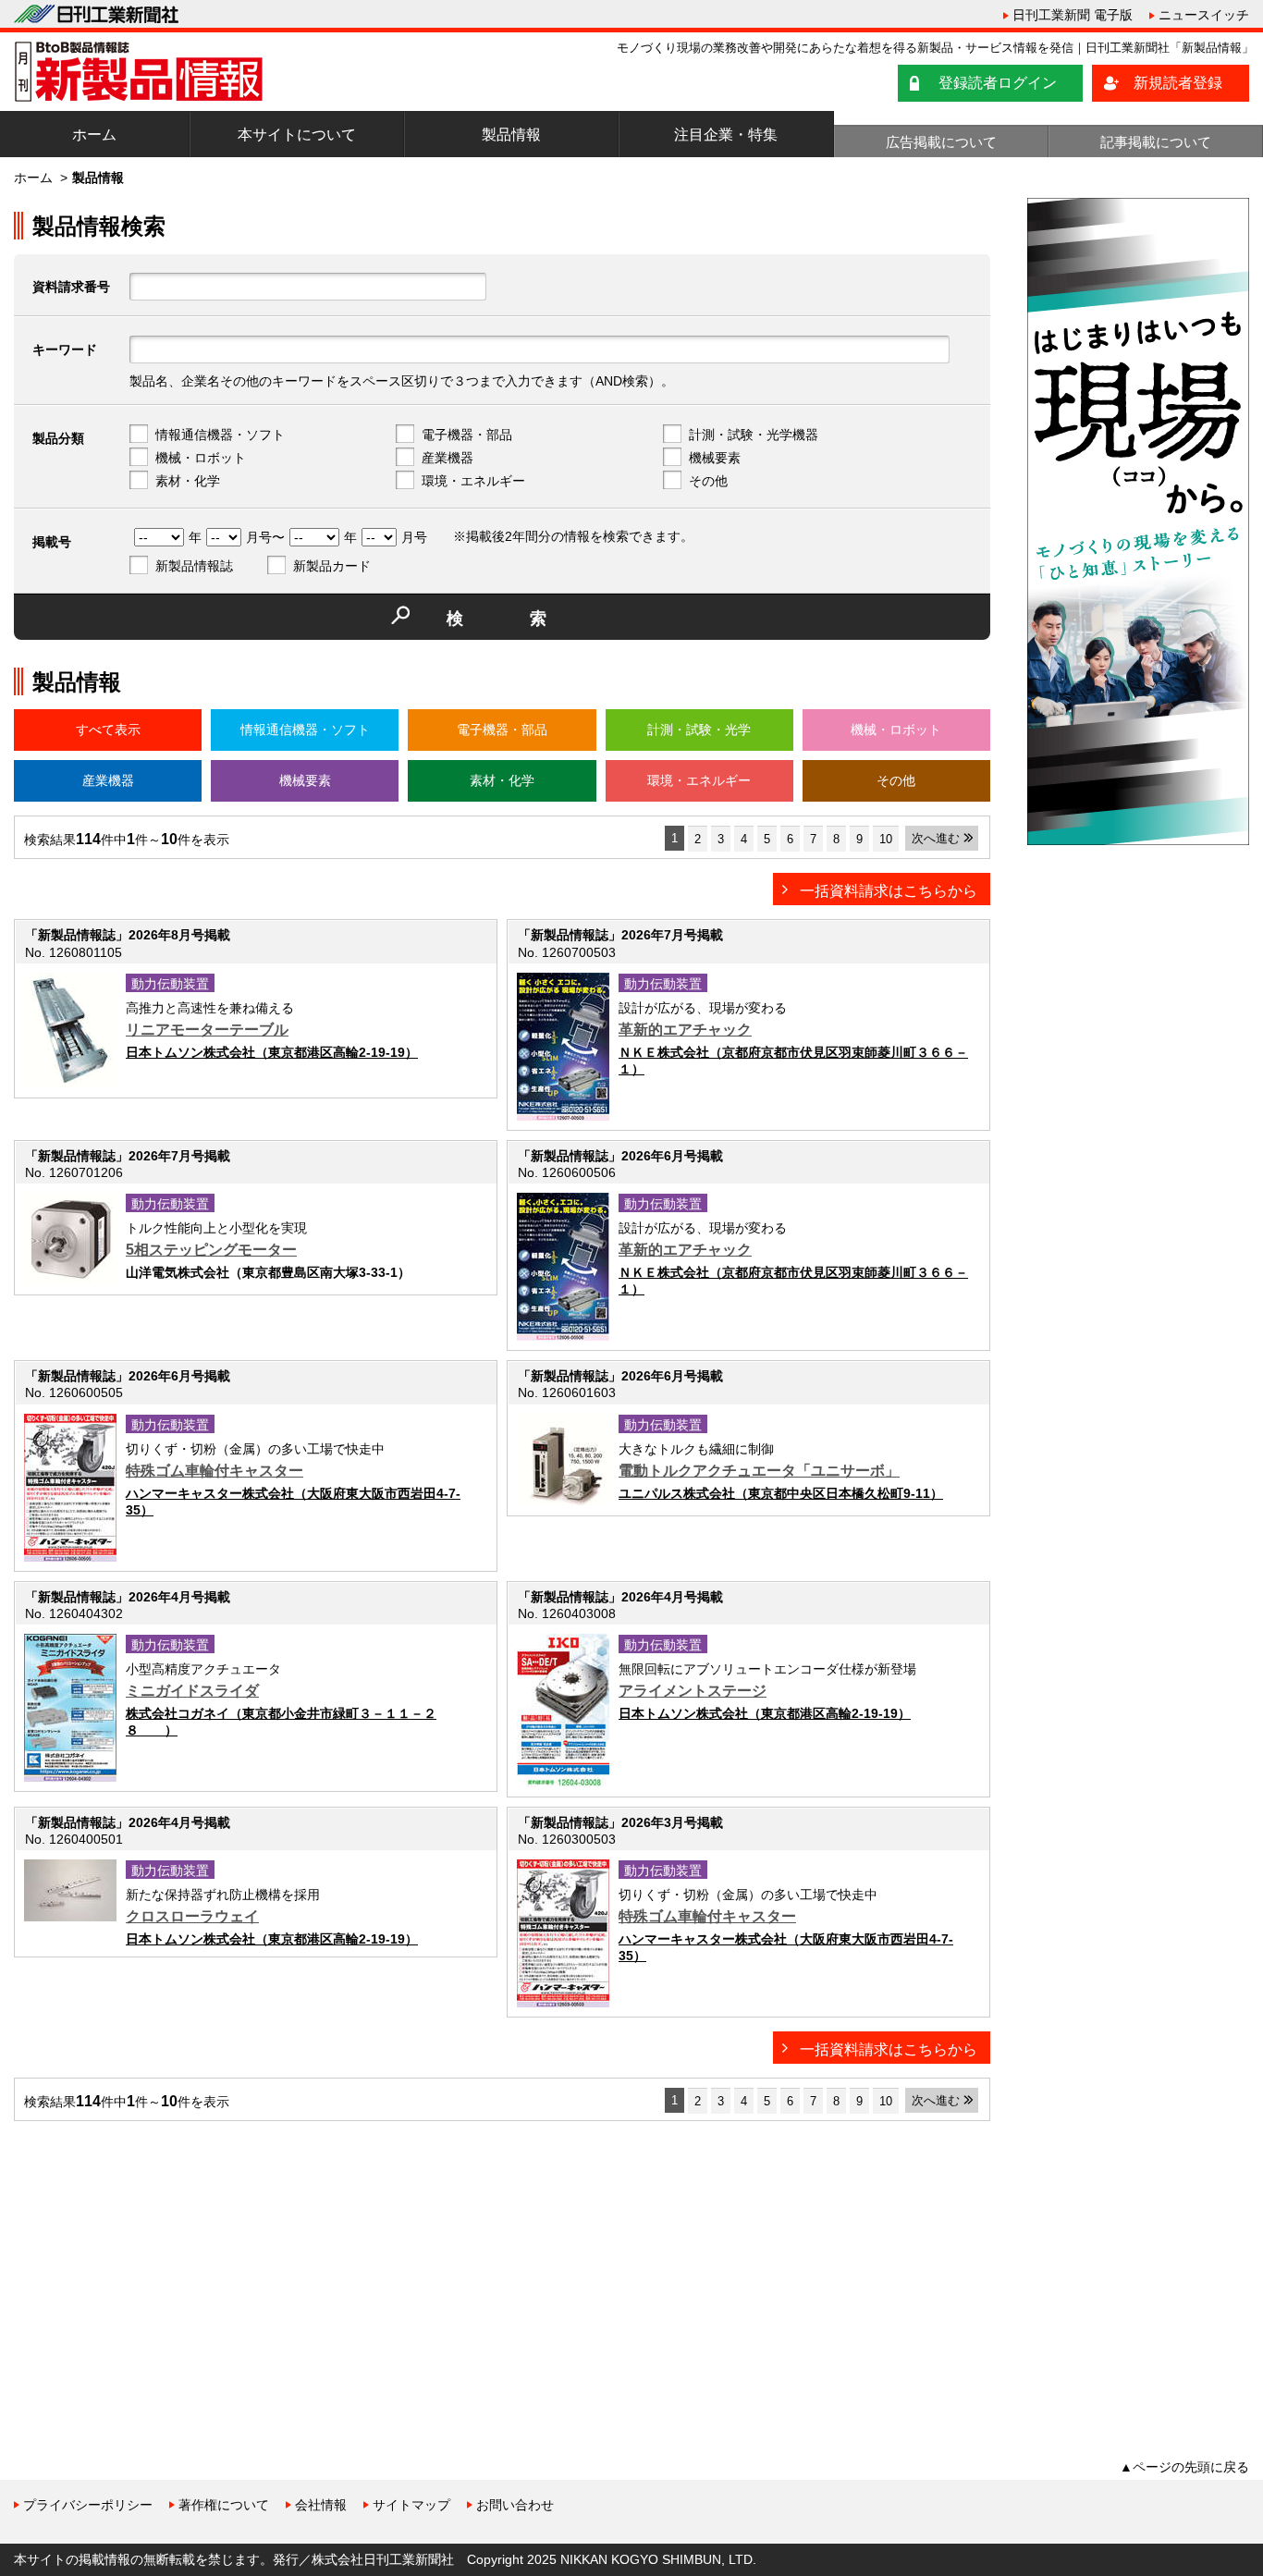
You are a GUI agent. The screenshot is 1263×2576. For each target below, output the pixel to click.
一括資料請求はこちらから (889, 891)
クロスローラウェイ (192, 1916)
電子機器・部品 (467, 435)
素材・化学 (188, 481)
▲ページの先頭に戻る (1184, 2467)
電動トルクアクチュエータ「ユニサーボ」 (759, 1471)
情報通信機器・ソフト (220, 435)
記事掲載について (1156, 142)
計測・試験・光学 (699, 730)
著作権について (224, 2505)
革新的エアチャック (685, 1030)
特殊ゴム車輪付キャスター (215, 1471)
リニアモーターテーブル (207, 1030)
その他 (708, 481)
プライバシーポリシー (88, 2505)
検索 (530, 619)
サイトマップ (411, 2505)
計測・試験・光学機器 (754, 435)
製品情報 (511, 135)
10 (886, 839)
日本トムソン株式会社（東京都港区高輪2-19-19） (272, 1052)
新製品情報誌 (194, 566)
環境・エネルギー (473, 481)
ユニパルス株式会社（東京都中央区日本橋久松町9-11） (781, 1493)
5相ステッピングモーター (211, 1250)
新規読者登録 (1178, 83)
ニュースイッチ (1204, 15)
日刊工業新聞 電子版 (1073, 15)
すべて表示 (108, 730)
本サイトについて (297, 135)
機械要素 (715, 458)
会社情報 (321, 2505)
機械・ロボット (201, 458)
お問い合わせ (515, 2505)
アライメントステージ (693, 1691)
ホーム (94, 135)
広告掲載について (941, 142)
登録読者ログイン (998, 83)
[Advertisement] (153, 2264)
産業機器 (448, 458)
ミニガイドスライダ (192, 1691)
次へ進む (936, 838)
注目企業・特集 (726, 135)
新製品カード (332, 566)
